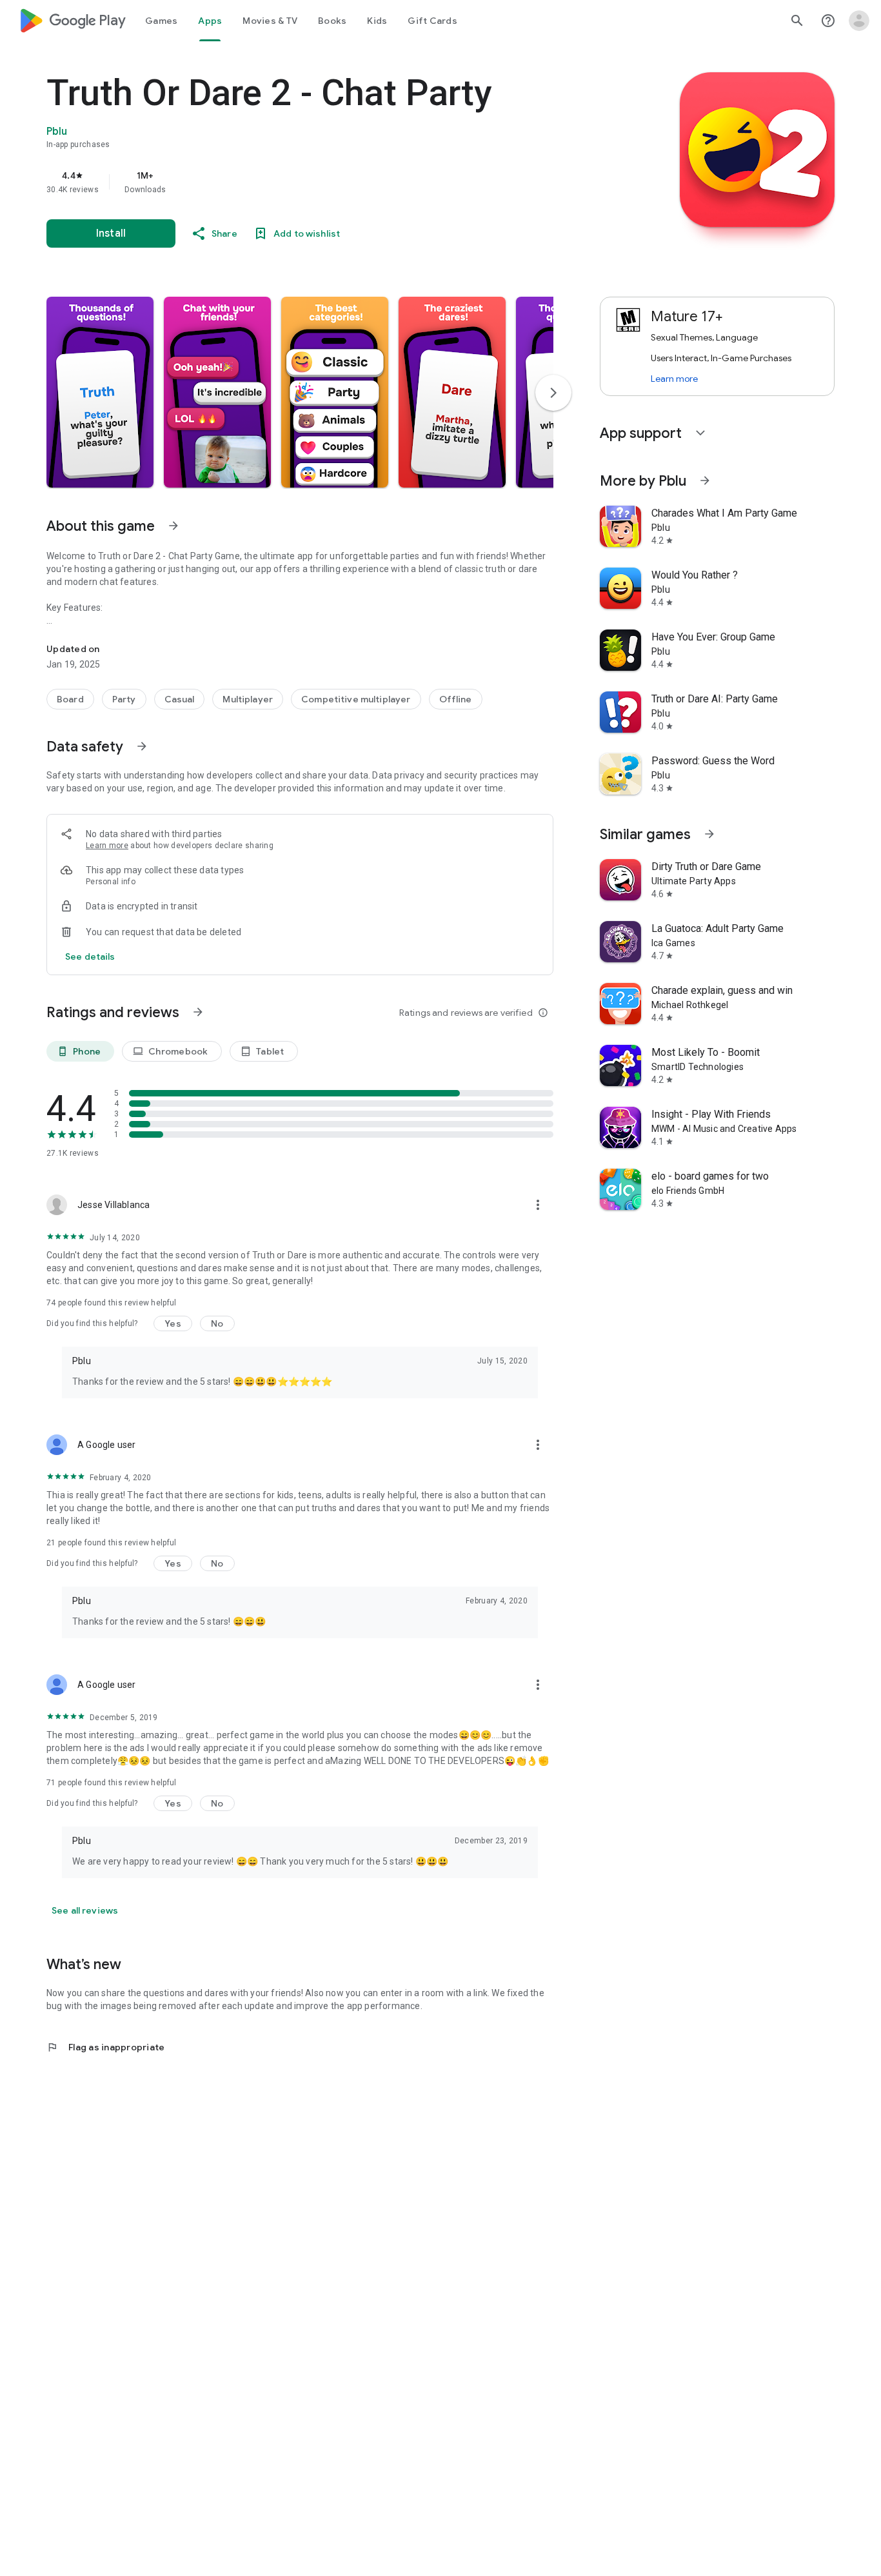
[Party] (124, 699)
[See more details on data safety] (90, 956)
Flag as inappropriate (105, 2047)
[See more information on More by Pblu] (705, 481)
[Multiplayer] (248, 699)
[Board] (70, 699)
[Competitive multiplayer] (356, 699)
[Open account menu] (859, 21)
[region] (304, 182)
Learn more (107, 846)
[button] (100, 392)
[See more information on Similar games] (709, 834)
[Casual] (180, 699)
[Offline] (456, 699)
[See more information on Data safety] (142, 746)
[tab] (161, 21)
